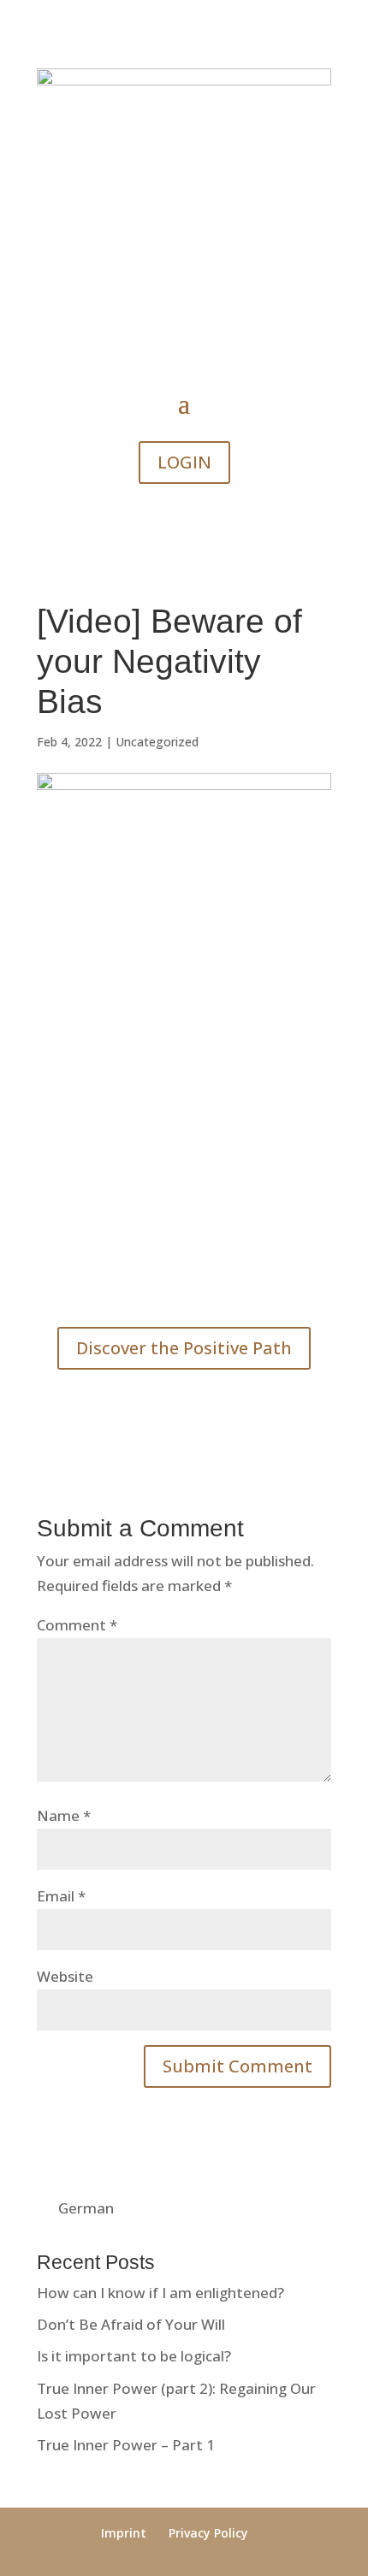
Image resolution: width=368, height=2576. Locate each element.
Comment (77, 1625)
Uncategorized (157, 742)
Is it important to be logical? (134, 2356)
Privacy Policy (208, 2533)
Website (65, 1976)
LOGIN (184, 462)
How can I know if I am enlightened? (160, 2293)
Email (61, 1896)
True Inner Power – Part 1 (126, 2445)
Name (64, 1816)
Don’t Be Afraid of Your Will (131, 2324)
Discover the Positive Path (184, 1348)
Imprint (124, 2533)
